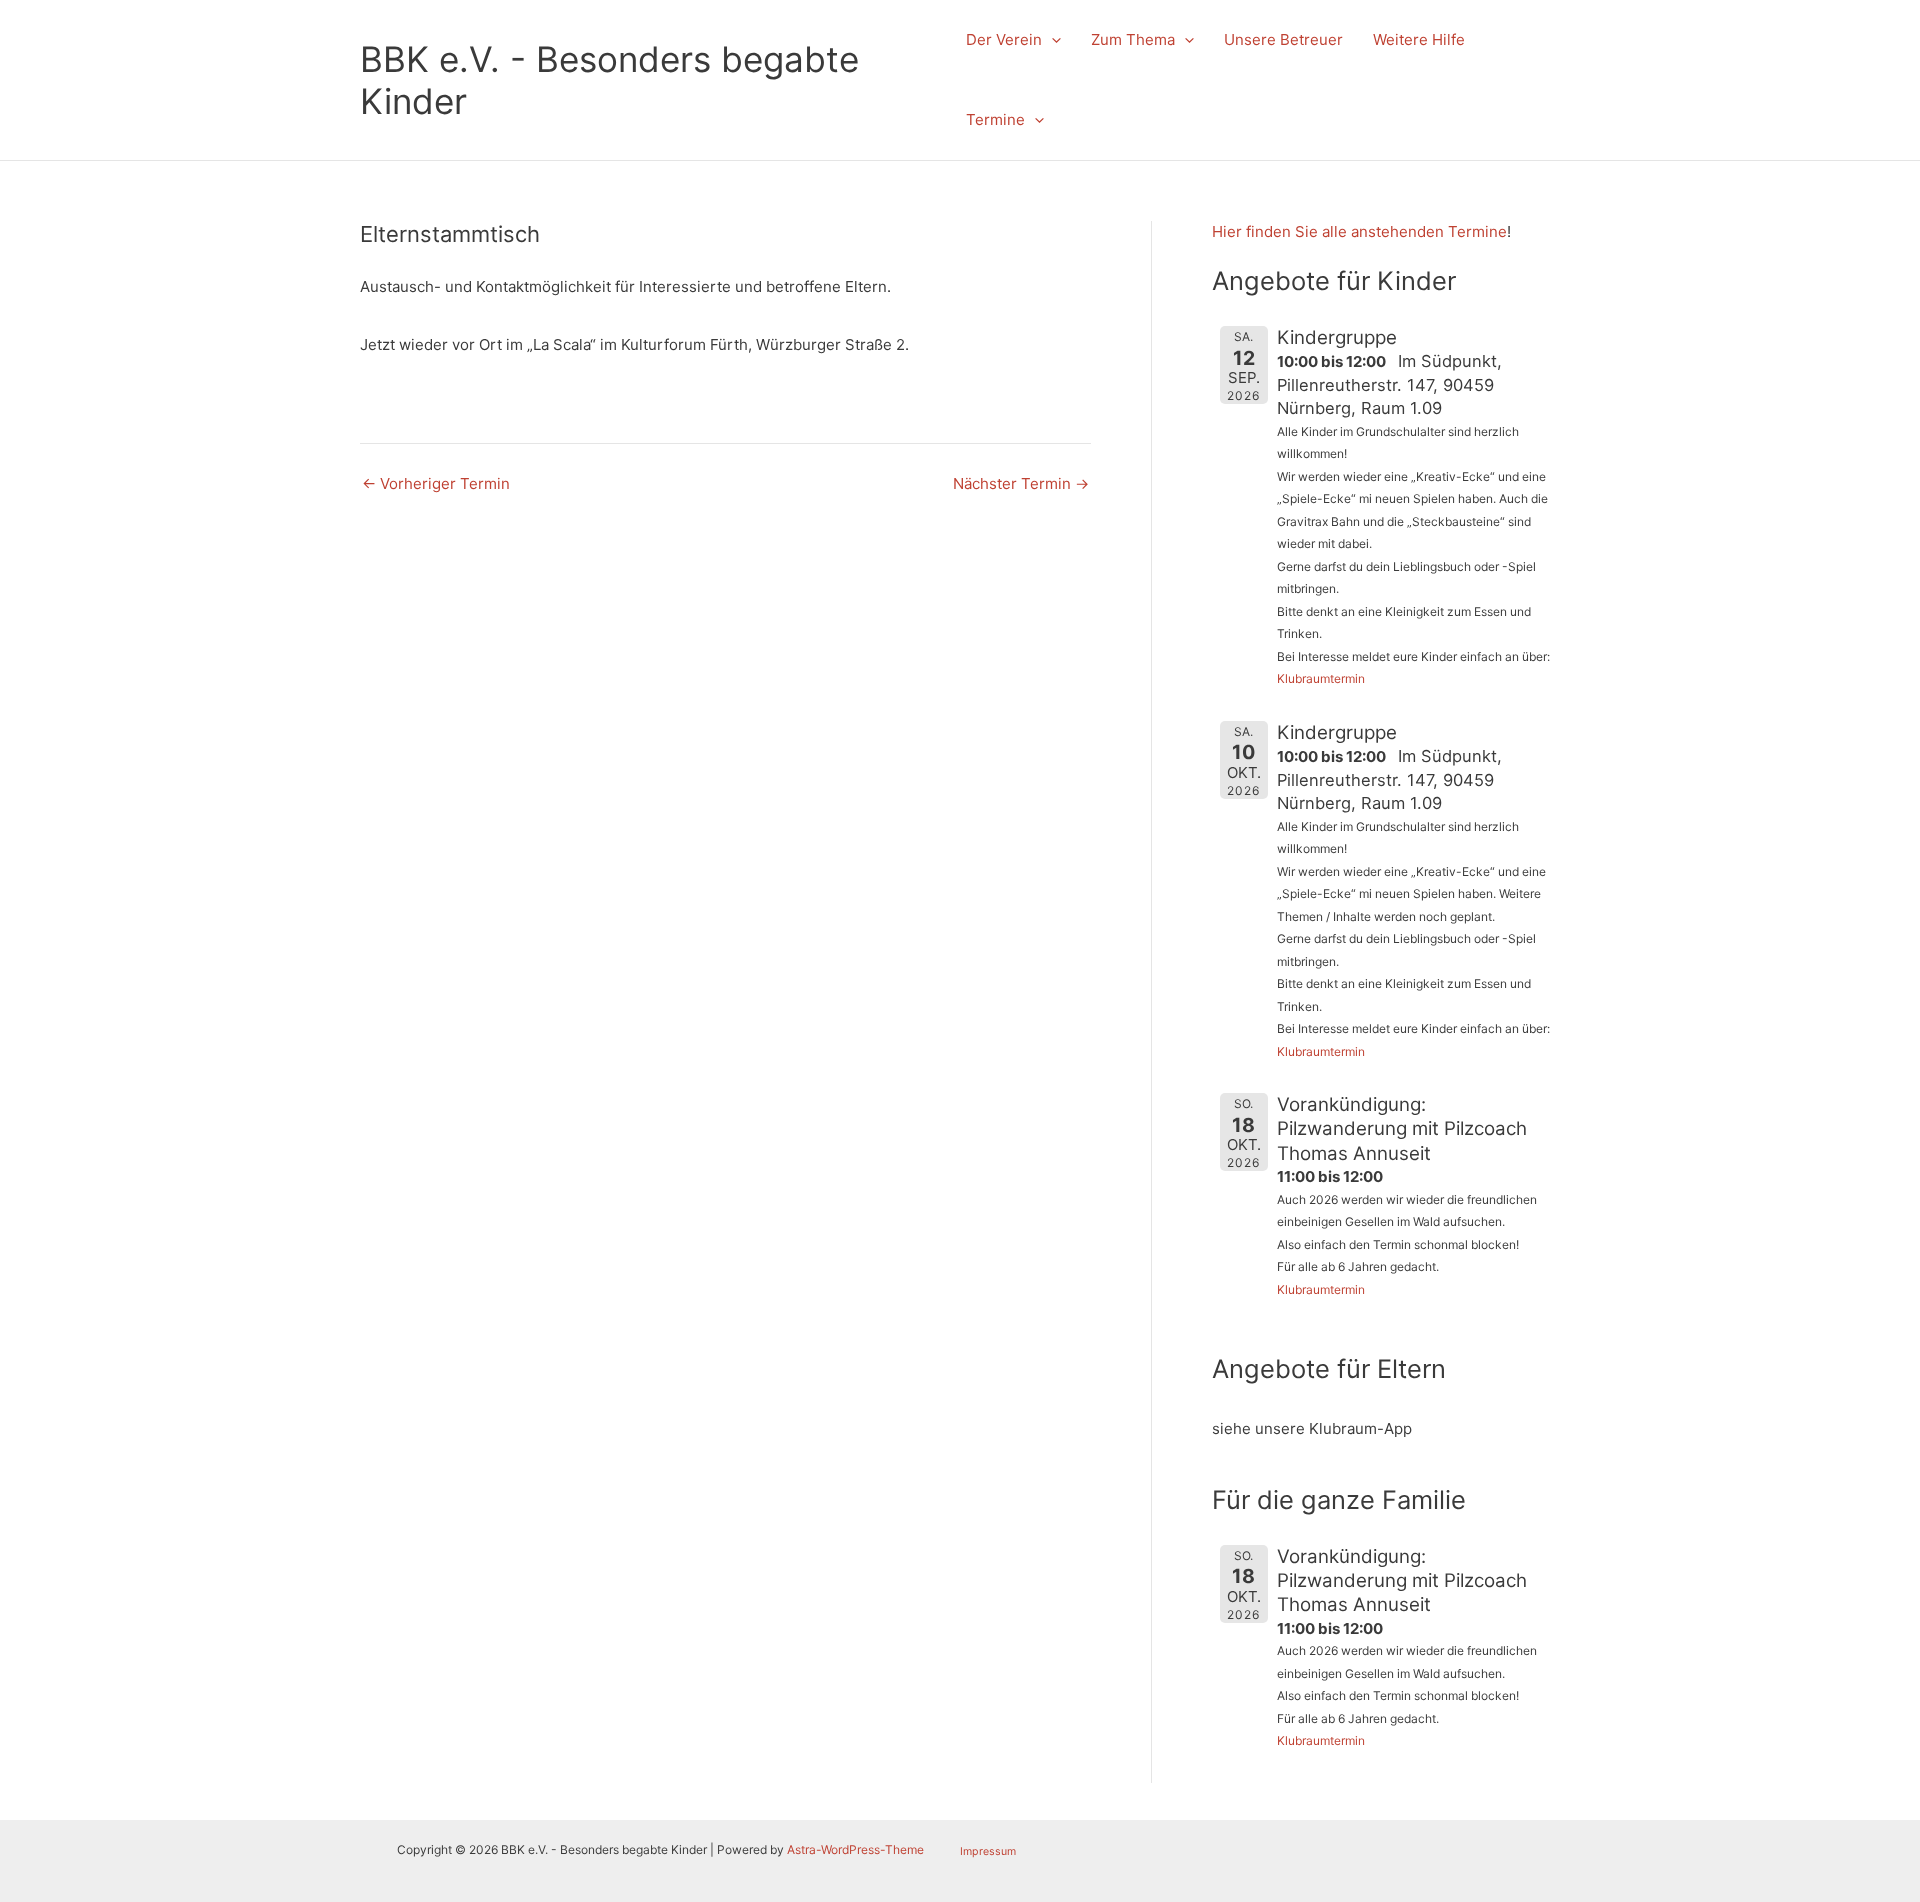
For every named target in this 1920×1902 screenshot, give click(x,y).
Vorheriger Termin (436, 483)
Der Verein (1004, 39)
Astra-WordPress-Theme (855, 1849)
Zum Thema (1133, 39)
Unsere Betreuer (1283, 39)
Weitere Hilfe (1419, 39)
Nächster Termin (1021, 483)
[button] (1051, 40)
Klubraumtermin (1321, 678)
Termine (995, 119)
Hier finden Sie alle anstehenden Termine (1359, 231)
